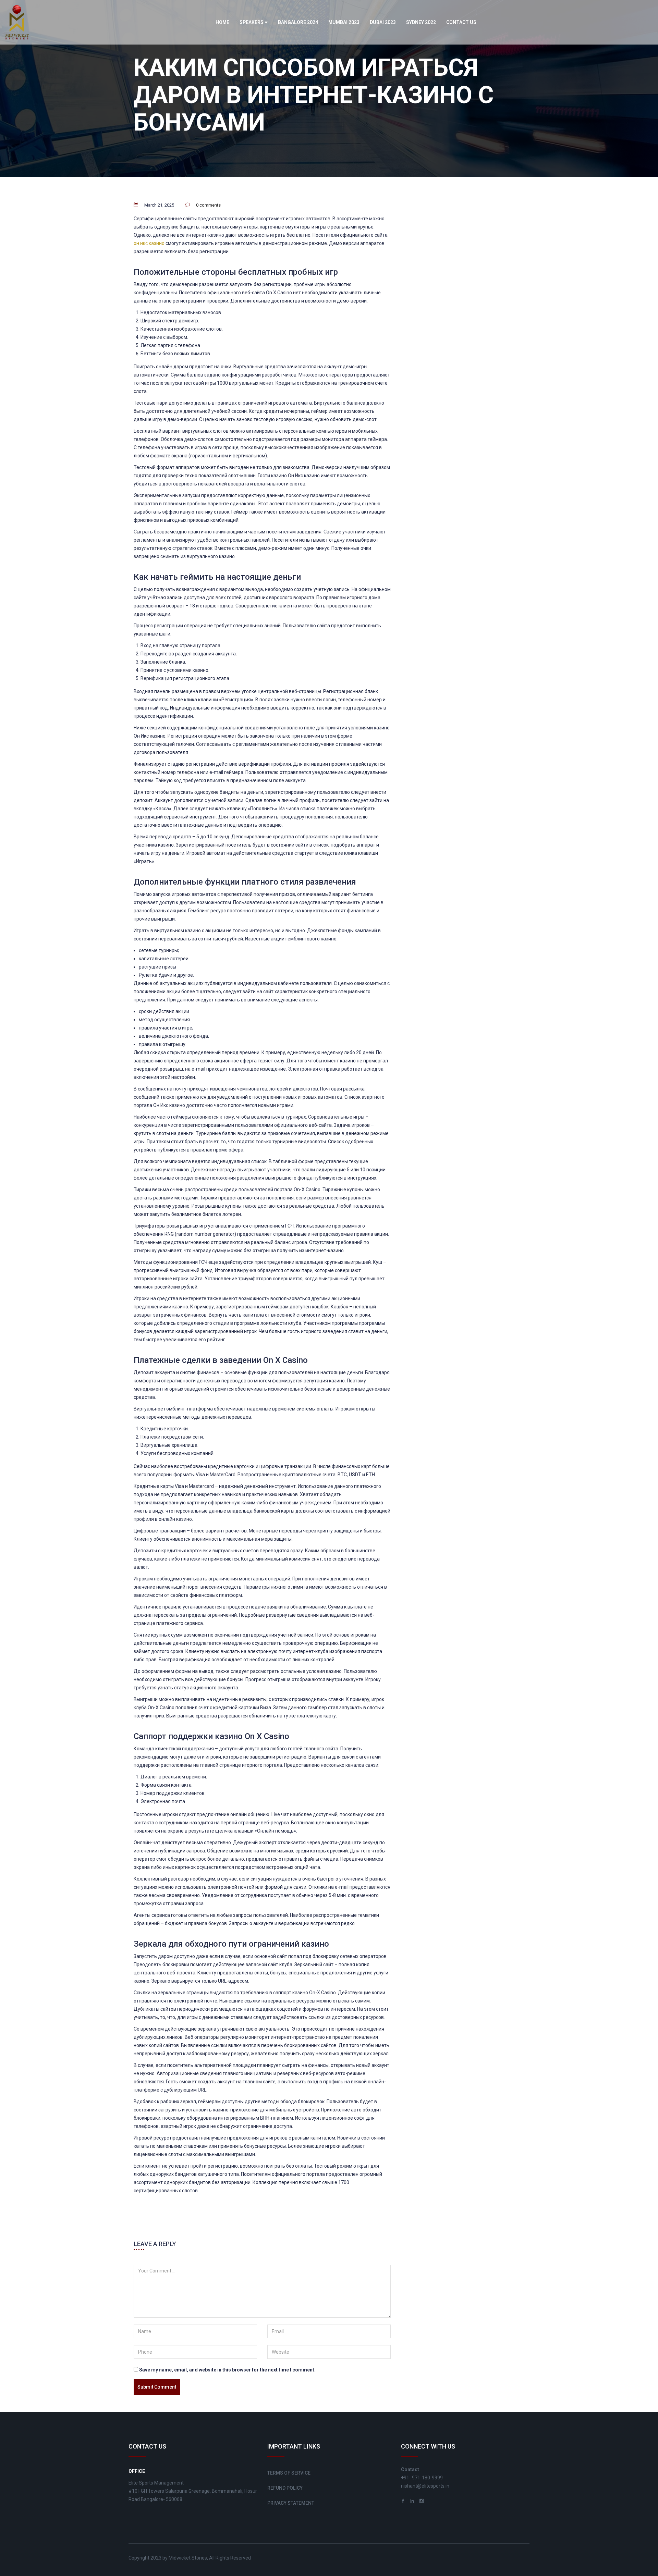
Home (222, 22)
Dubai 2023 (383, 22)
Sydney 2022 (421, 22)
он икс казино (149, 243)
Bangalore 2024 (298, 22)
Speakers (252, 22)
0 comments (208, 205)
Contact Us (461, 22)
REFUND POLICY (285, 2488)
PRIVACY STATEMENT (291, 2503)
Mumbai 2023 (344, 22)
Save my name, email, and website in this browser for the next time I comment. (227, 2370)
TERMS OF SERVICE (289, 2473)
